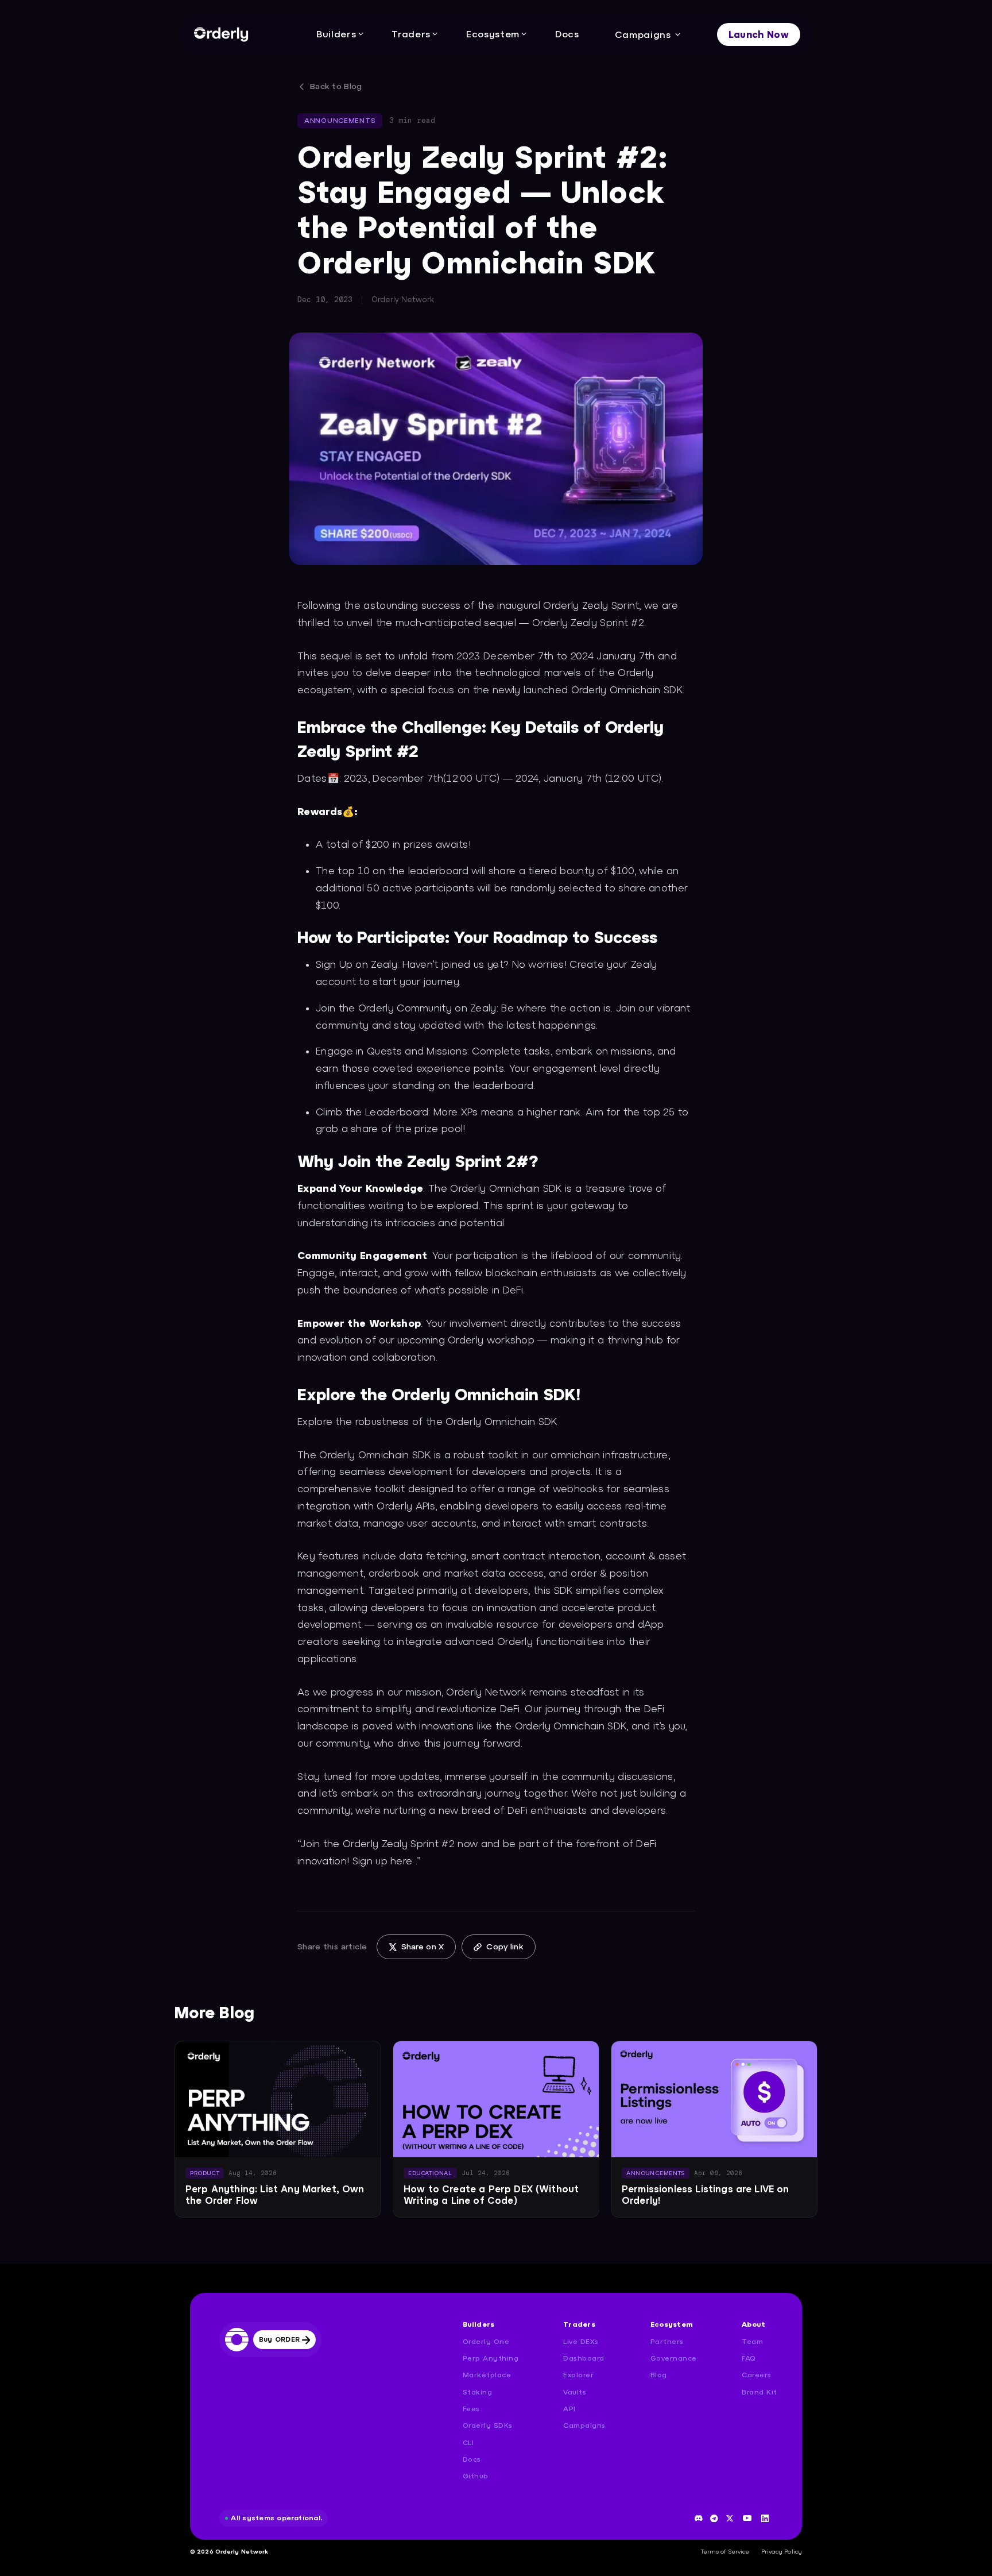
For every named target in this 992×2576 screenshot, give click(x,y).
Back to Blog (336, 86)
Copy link (505, 1947)
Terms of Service (725, 2551)
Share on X (423, 1947)
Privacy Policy (782, 2551)
